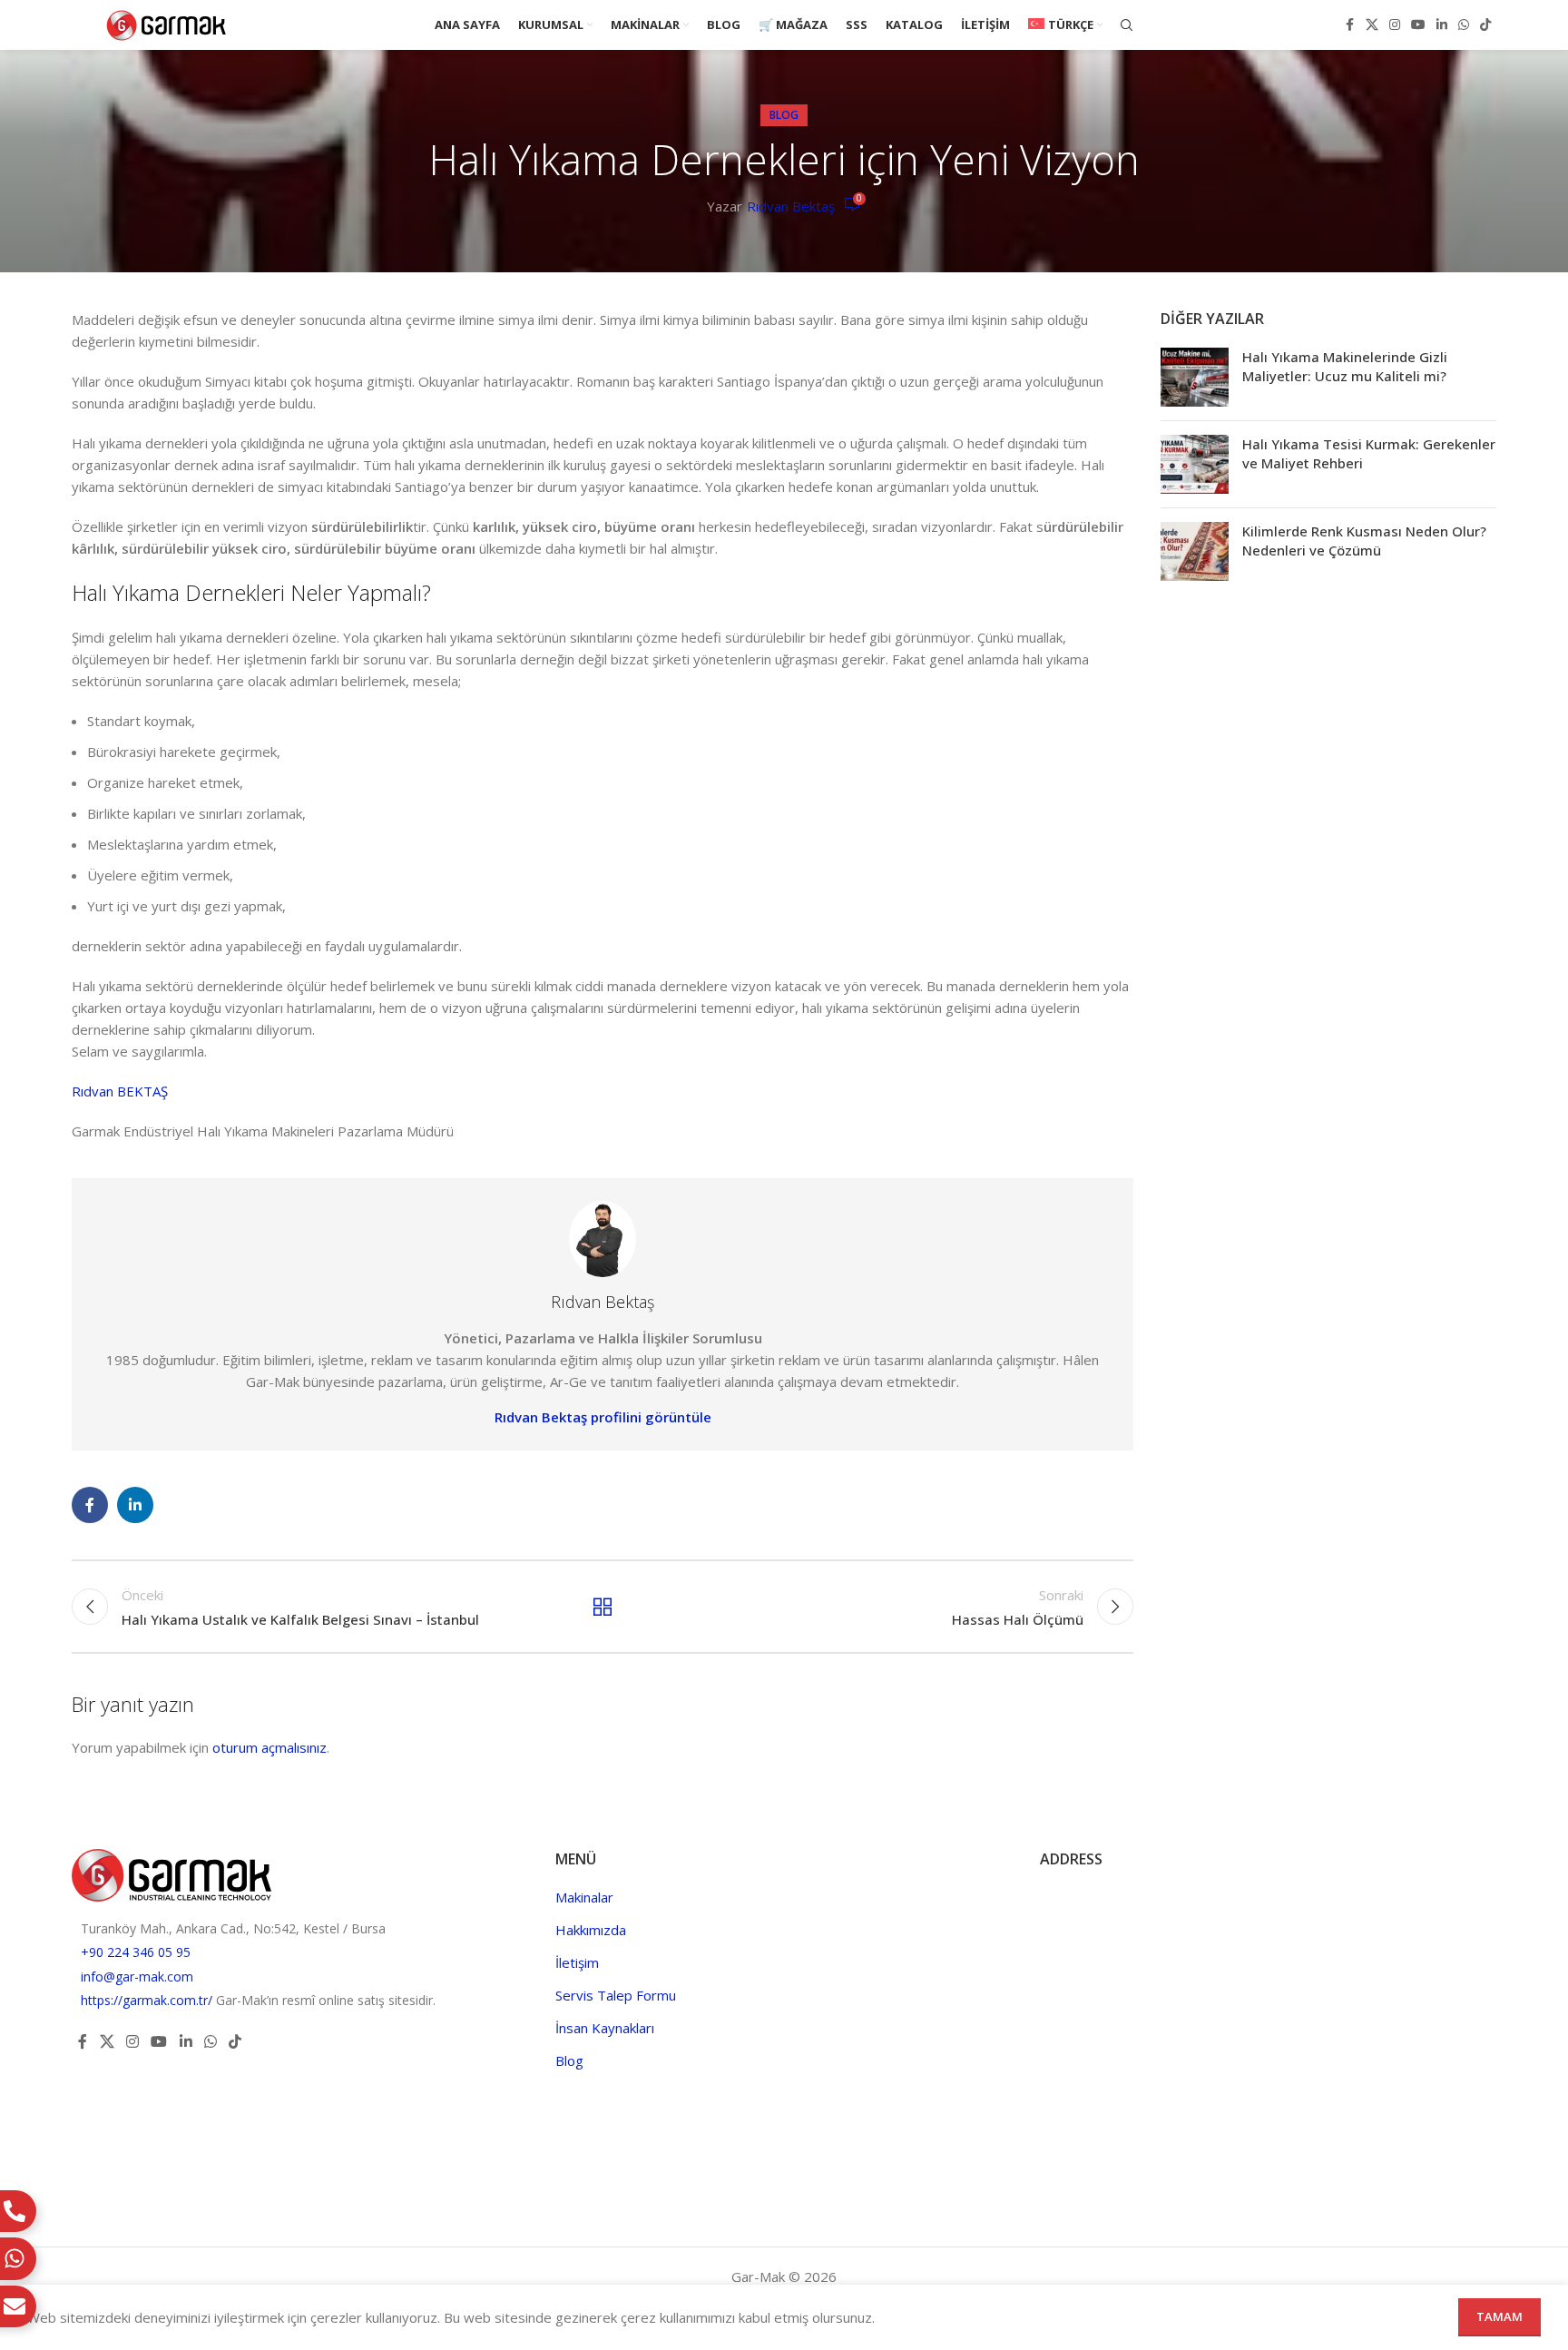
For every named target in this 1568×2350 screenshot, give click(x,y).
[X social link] (1372, 25)
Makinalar (584, 1897)
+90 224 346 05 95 (136, 1952)
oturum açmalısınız (269, 1747)
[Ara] (1127, 25)
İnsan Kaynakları (605, 2028)
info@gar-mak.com (137, 1976)
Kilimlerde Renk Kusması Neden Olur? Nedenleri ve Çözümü (1364, 541)
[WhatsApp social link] (1464, 25)
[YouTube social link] (1418, 25)
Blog (784, 115)
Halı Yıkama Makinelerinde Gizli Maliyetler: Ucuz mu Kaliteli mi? (1345, 366)
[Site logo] (167, 24)
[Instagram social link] (1395, 25)
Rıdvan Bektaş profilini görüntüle (603, 1417)
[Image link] (171, 1873)
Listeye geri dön (603, 1607)
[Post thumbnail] (1195, 377)
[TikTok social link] (1485, 25)
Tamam (1499, 2316)
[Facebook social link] (1349, 25)
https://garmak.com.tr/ (148, 2000)
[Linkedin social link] (1442, 25)
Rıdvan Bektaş (791, 206)
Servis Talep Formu (616, 1995)
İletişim (577, 1962)
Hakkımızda (591, 1930)
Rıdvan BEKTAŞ (120, 1091)
